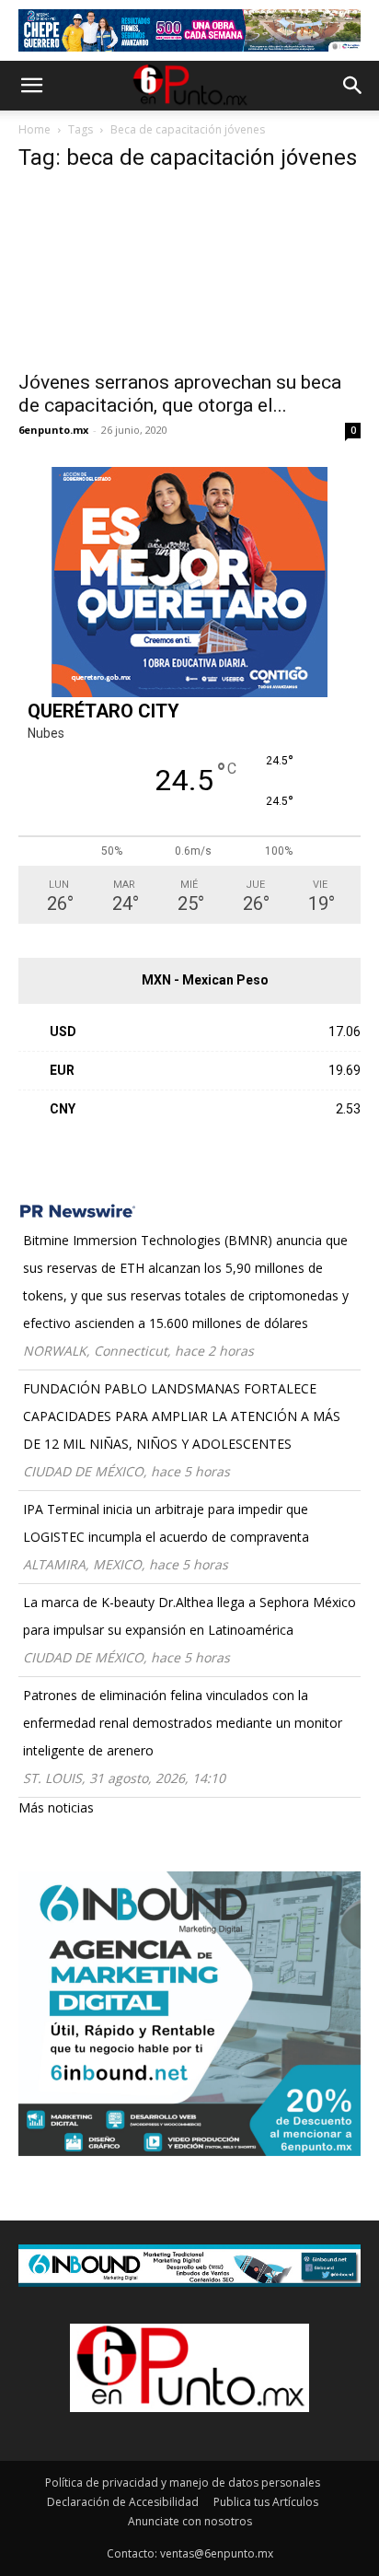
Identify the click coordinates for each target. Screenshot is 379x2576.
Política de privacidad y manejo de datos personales (183, 2483)
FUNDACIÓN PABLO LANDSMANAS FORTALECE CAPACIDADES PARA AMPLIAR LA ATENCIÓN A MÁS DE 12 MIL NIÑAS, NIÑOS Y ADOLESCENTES (182, 1416)
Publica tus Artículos (266, 2502)
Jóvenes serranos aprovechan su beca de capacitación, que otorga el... (180, 394)
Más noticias (56, 1807)
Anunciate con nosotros (190, 2521)
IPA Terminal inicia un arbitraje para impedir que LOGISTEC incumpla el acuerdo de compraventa (166, 1523)
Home (34, 129)
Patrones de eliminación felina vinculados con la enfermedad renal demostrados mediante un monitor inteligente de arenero (183, 1723)
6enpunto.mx (53, 430)
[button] (31, 86)
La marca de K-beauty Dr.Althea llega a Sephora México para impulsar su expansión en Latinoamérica (189, 1616)
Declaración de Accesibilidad (123, 2502)
